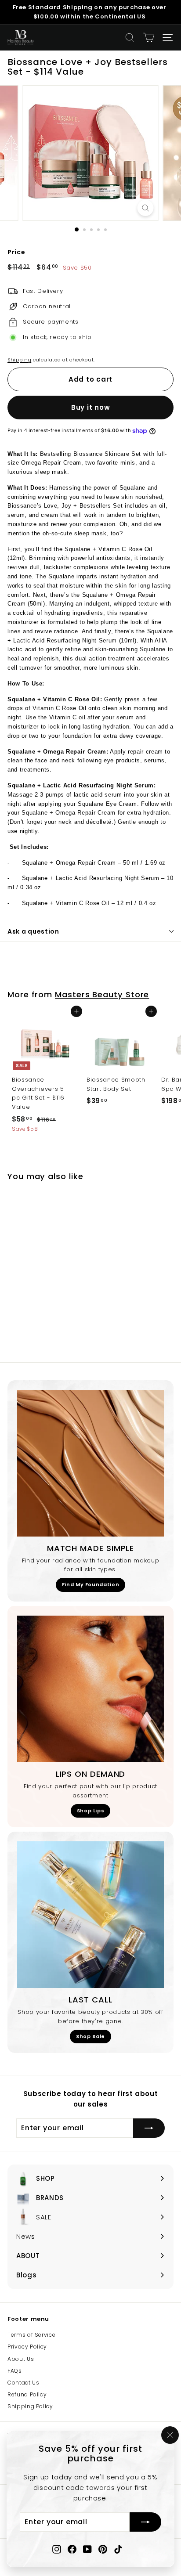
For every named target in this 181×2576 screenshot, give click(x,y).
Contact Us (24, 2383)
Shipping (19, 360)
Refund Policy (27, 2394)
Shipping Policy (30, 2406)
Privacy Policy (27, 2347)
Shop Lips (91, 1811)
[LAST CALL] (90, 1915)
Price (16, 252)
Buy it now (91, 407)
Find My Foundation (91, 1584)
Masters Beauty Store (102, 994)
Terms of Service (31, 2335)
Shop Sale (90, 2036)
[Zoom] (146, 208)
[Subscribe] (145, 2522)
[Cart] (149, 38)
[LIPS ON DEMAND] (90, 1689)
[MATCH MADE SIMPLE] (90, 1463)
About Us (21, 2359)
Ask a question (33, 931)
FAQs (15, 2371)
